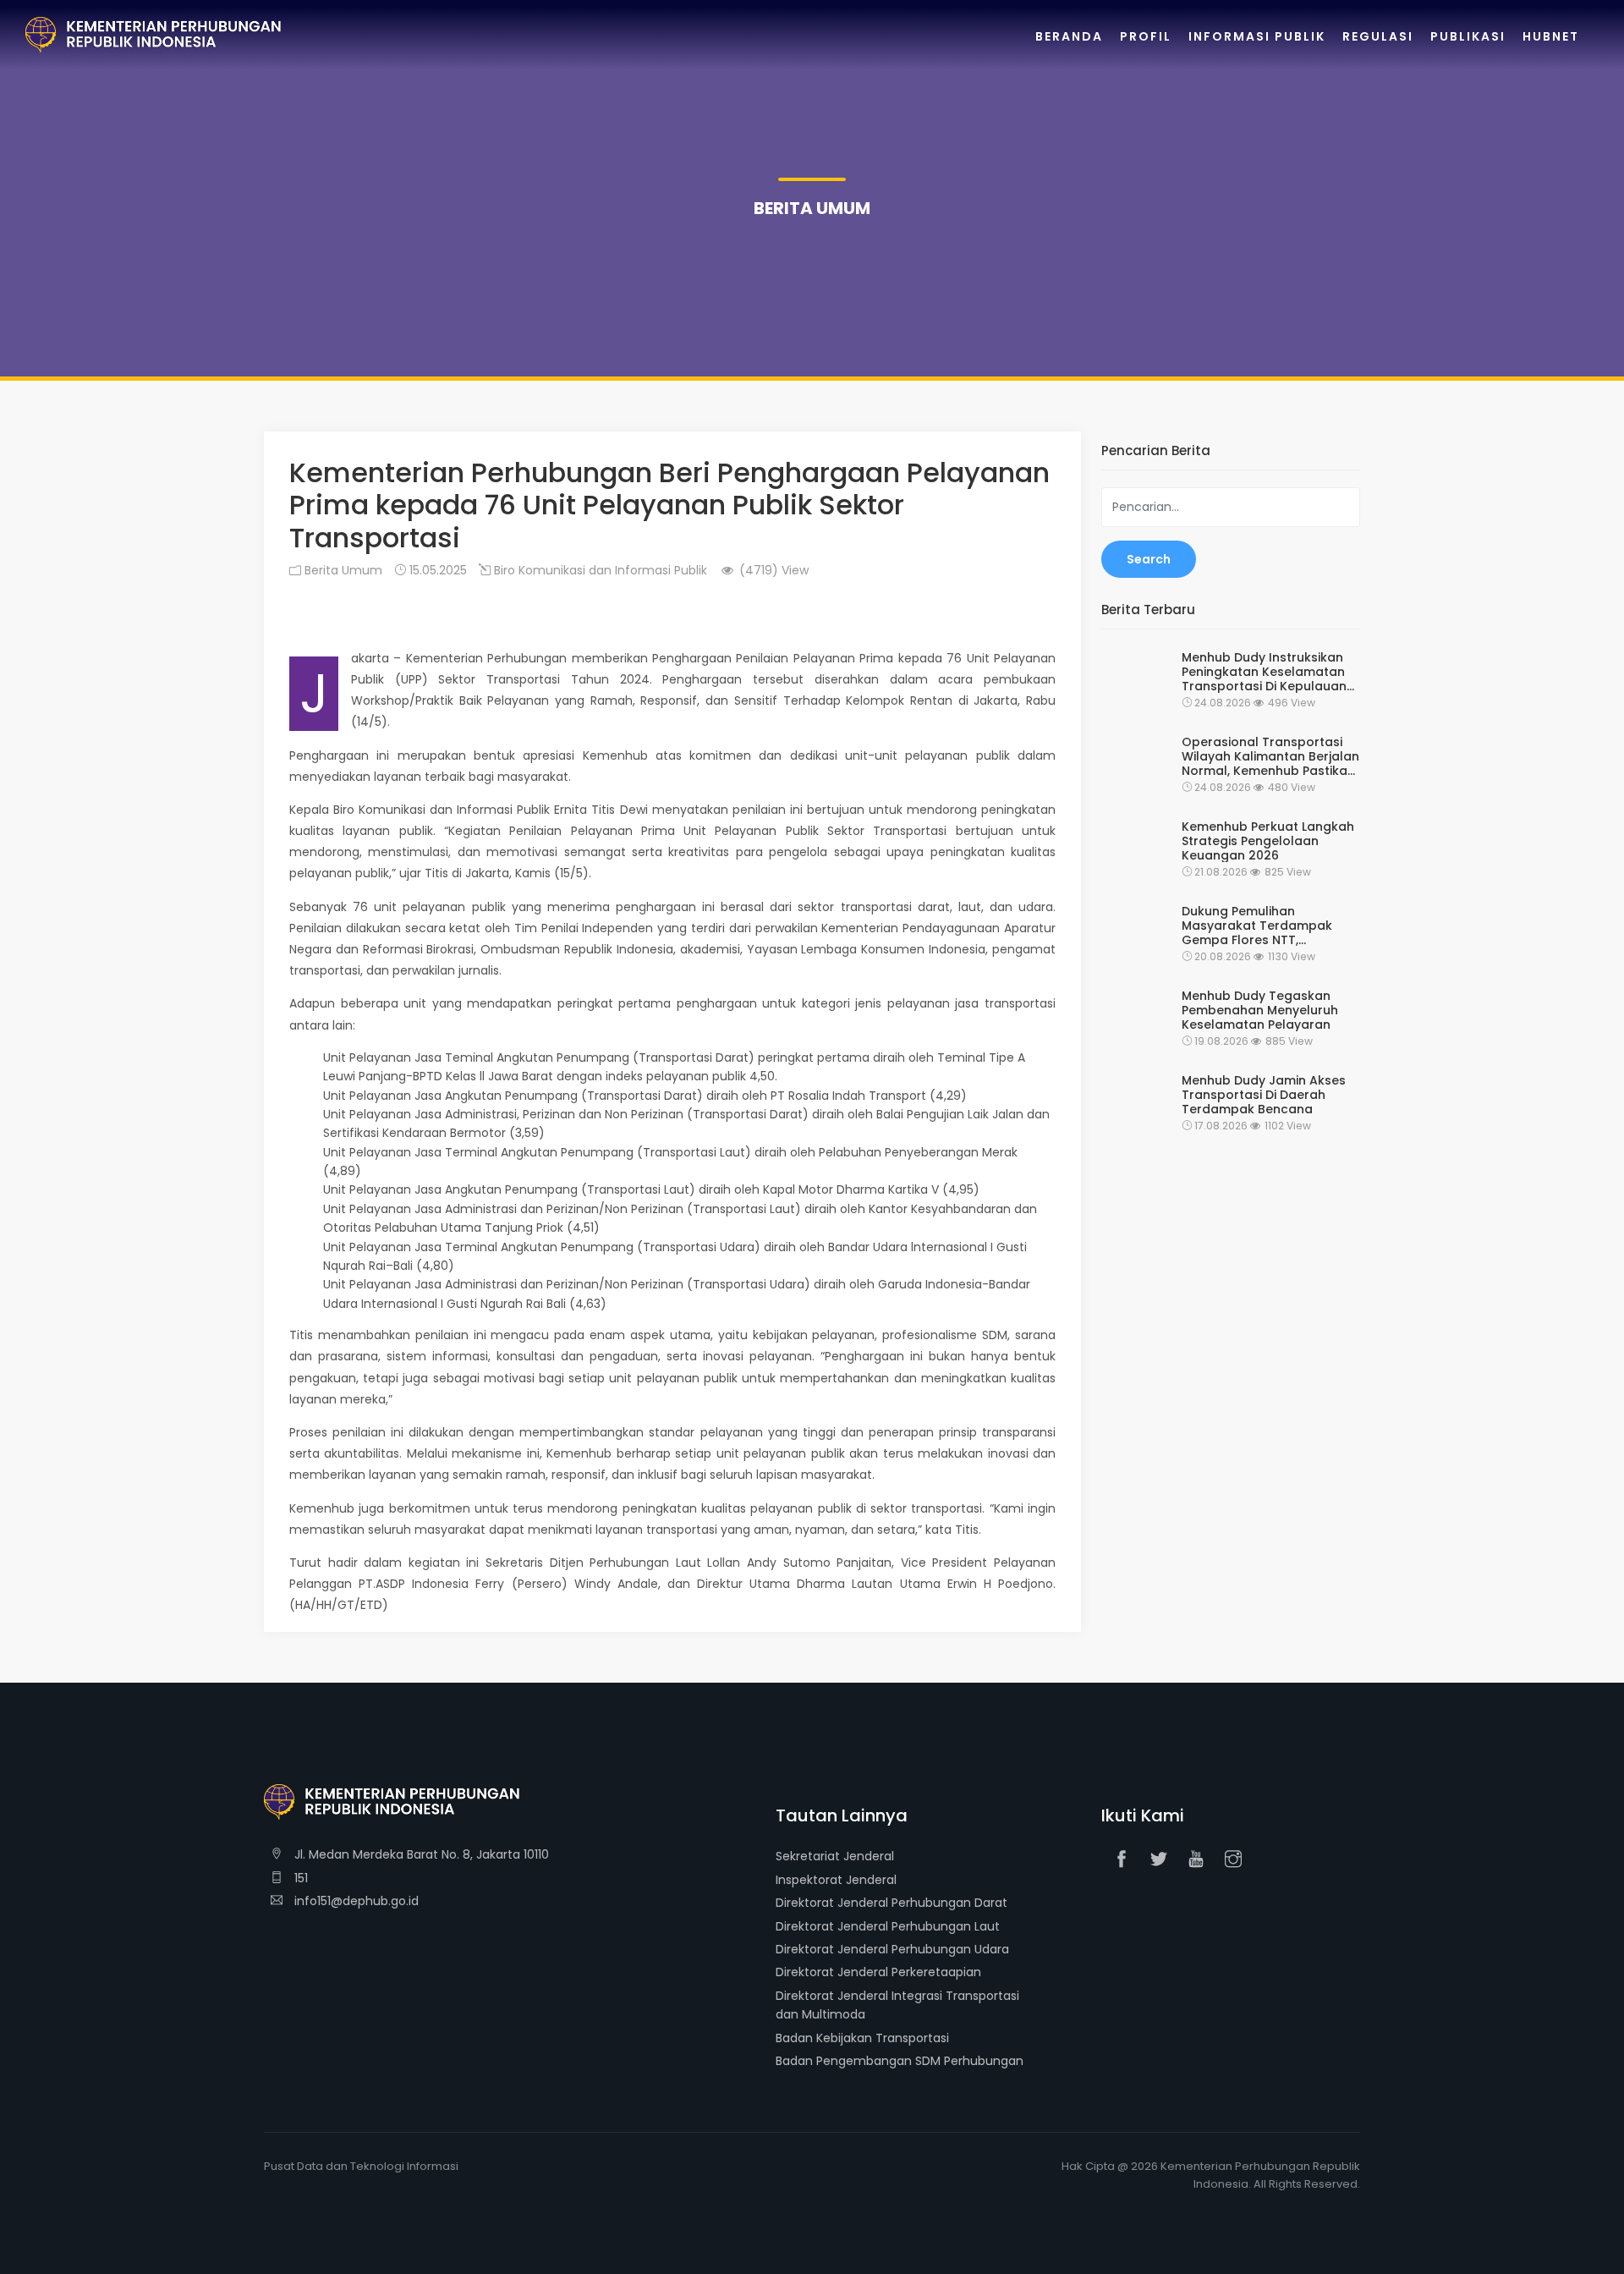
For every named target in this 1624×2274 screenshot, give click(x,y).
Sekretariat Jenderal (835, 1856)
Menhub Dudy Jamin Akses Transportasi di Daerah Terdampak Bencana (1264, 1095)
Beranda (1069, 36)
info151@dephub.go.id (355, 1901)
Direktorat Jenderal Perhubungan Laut (888, 1926)
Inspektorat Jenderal (836, 1880)
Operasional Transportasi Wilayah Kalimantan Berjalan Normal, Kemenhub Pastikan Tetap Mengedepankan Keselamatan (1270, 756)
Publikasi (1468, 36)
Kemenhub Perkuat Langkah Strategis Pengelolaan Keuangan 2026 (1268, 841)
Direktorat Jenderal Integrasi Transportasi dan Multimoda (897, 2005)
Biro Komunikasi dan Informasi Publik (599, 570)
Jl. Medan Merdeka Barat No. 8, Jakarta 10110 (420, 1854)
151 (299, 1878)
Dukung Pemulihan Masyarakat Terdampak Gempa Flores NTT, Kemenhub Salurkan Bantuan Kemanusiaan (1257, 926)
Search (1149, 559)
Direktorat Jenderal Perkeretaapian (878, 1972)
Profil (1146, 36)
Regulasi (1378, 36)
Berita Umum (342, 570)
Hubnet (1551, 36)
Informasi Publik (1257, 36)
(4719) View (772, 570)
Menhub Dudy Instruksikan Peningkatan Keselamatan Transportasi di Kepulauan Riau (1264, 672)
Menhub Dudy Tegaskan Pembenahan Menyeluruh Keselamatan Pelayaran (1260, 1010)
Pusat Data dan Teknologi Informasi (361, 2166)
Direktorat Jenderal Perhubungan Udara (892, 1949)
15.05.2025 (436, 570)
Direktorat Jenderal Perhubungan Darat (892, 1903)
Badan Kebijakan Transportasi (862, 2038)
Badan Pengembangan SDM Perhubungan (900, 2061)
